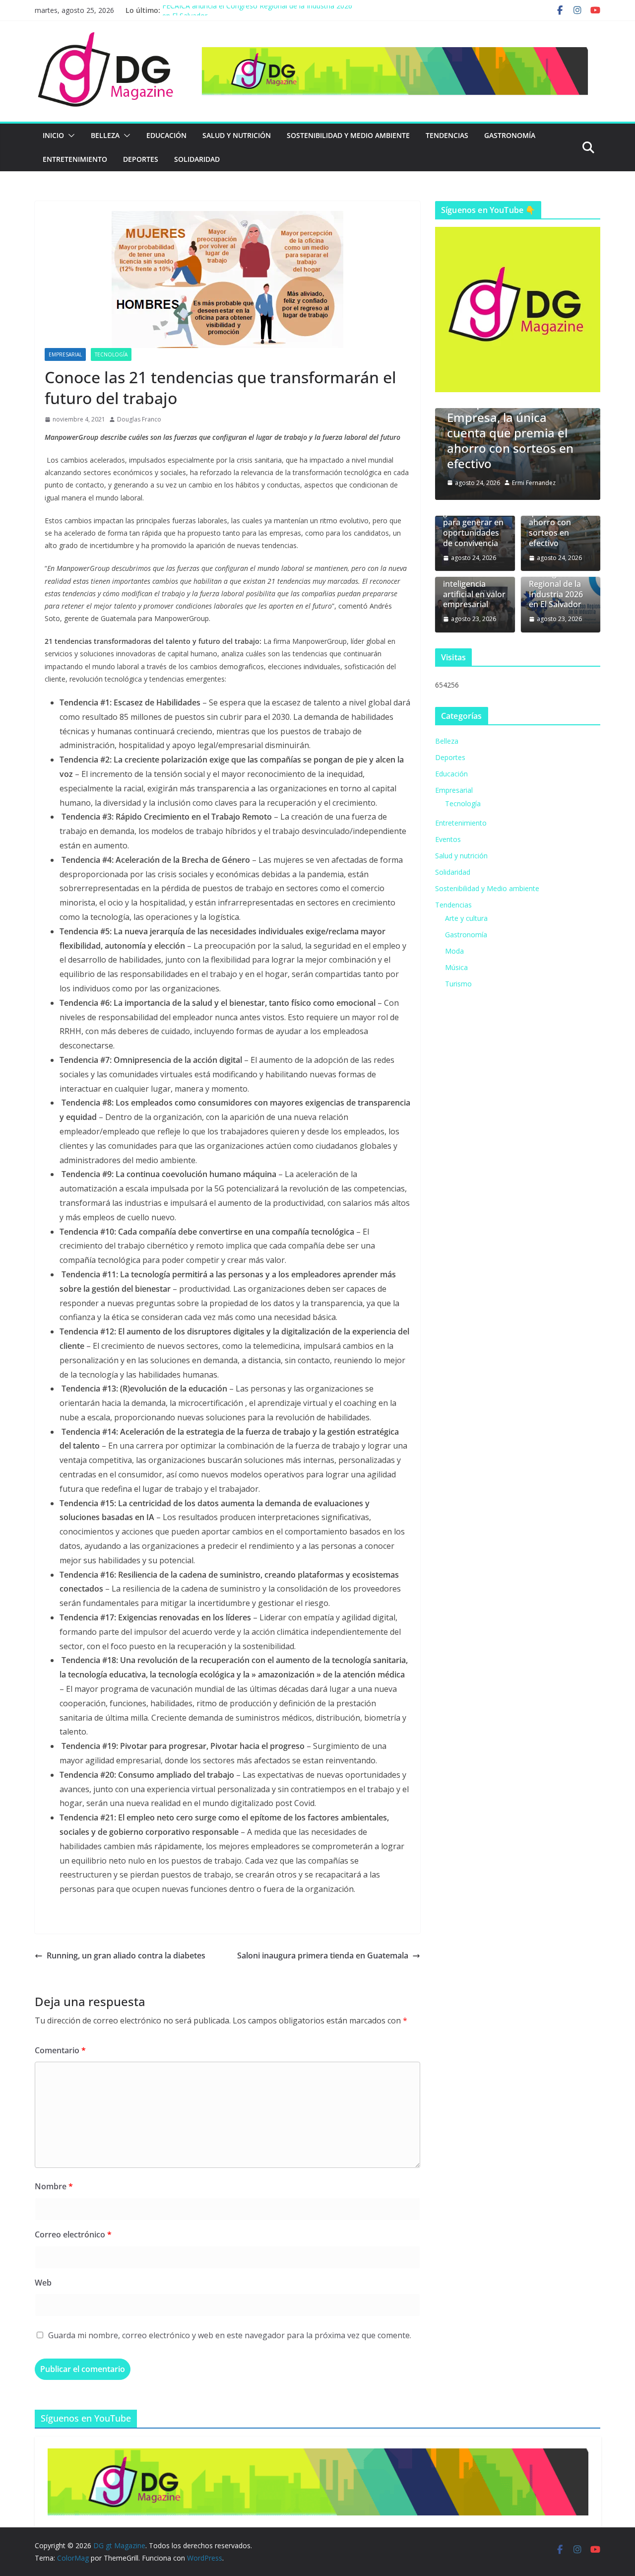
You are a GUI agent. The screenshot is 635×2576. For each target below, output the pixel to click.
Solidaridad (197, 159)
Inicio (53, 135)
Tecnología (111, 354)
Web (43, 2283)
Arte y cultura (466, 918)
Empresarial (65, 354)
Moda (454, 951)
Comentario (60, 2050)
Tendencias (447, 135)
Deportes (141, 159)
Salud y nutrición (237, 135)
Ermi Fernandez (534, 483)
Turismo (458, 984)
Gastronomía (510, 135)
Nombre (54, 2186)
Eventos (448, 839)
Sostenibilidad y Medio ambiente (348, 135)
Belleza (105, 135)
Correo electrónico (73, 2234)
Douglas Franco (139, 419)
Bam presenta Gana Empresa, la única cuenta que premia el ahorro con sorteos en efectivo (510, 433)
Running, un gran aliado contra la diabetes (126, 1955)
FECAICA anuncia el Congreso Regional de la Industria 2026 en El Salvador (560, 584)
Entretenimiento (75, 159)
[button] (69, 136)
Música (456, 967)
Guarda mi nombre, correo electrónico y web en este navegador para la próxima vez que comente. (230, 2335)
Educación (166, 135)
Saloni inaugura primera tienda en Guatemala (323, 1955)
